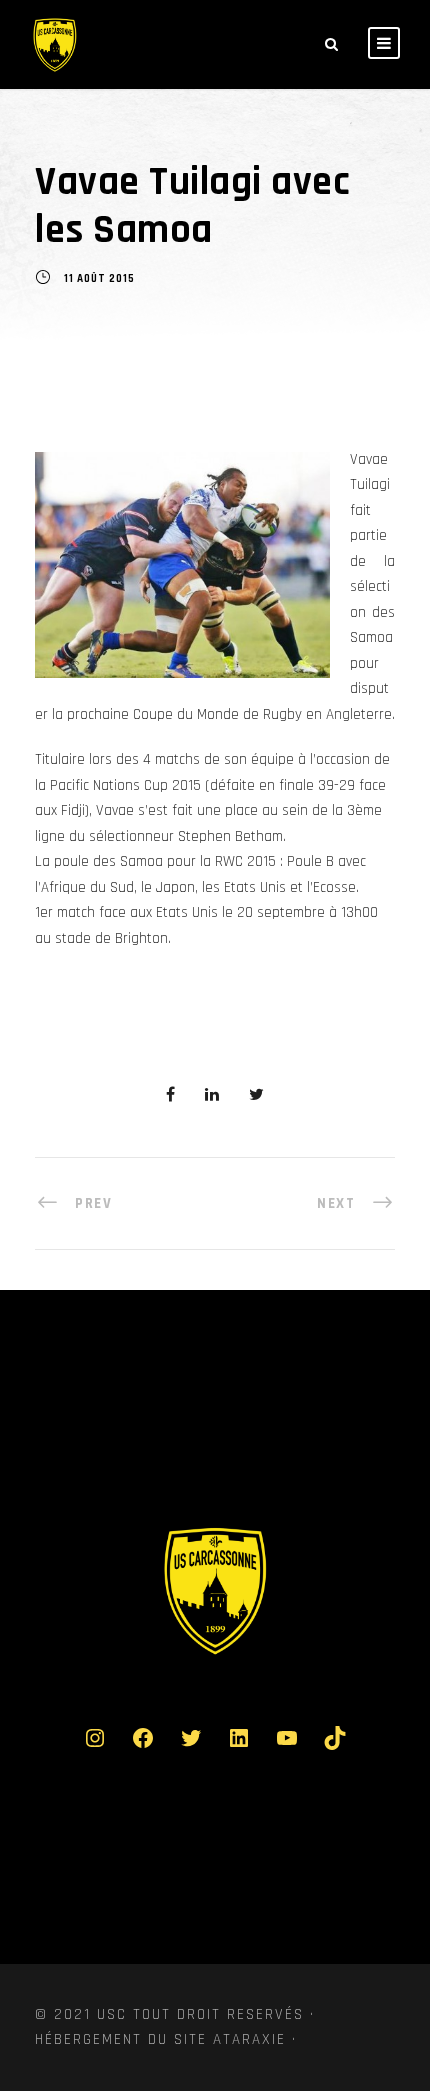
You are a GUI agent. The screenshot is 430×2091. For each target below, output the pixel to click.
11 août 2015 (99, 280)
